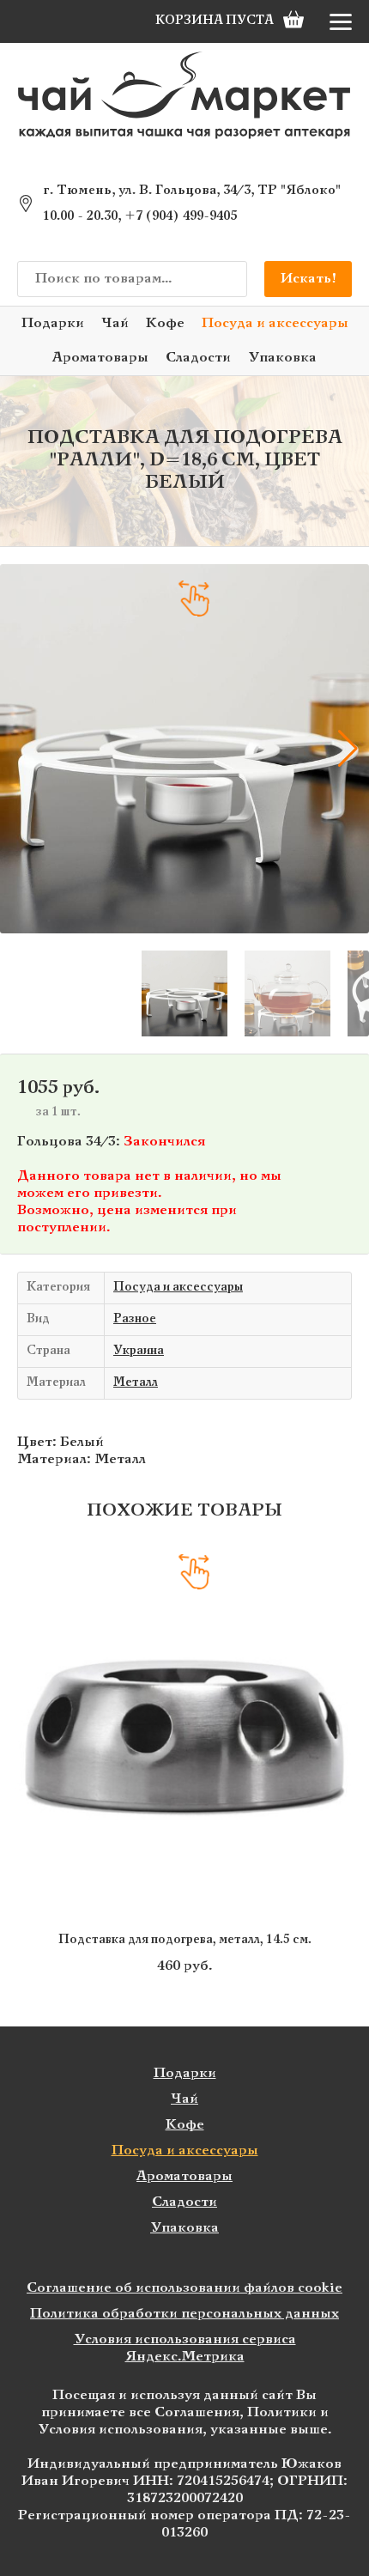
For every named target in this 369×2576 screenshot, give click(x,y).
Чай (115, 323)
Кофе (165, 323)
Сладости (198, 358)
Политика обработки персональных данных (184, 2314)
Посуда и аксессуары (275, 323)
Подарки (53, 323)
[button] (21, 749)
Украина (139, 1351)
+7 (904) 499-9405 (181, 216)
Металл (136, 1383)
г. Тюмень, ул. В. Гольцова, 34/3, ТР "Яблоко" (192, 191)
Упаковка (282, 358)
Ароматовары (100, 358)
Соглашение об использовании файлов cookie (184, 2288)
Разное (135, 1319)
